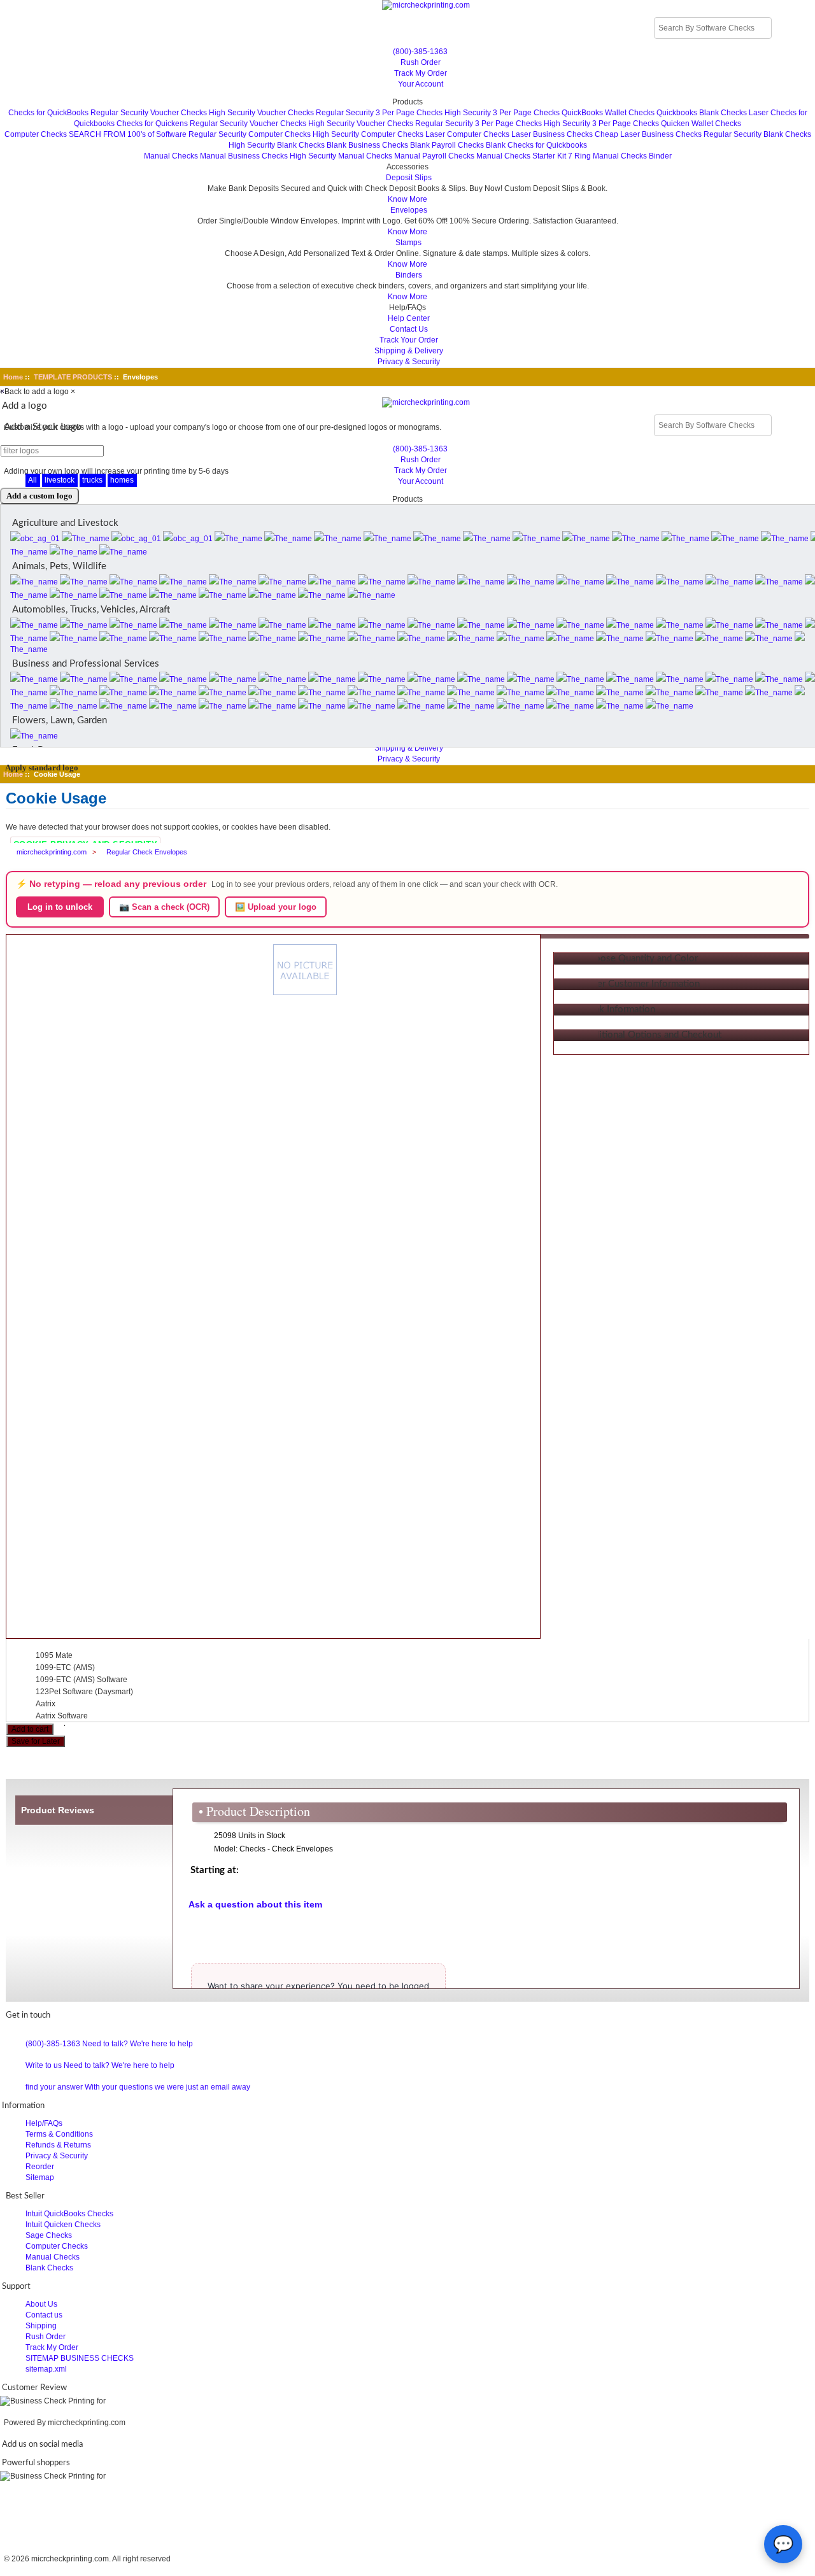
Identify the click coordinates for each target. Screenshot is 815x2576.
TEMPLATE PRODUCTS (73, 377)
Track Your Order (409, 340)
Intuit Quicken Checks (63, 2225)
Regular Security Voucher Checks (149, 113)
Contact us (44, 2315)
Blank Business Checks (367, 145)
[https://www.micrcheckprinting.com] (408, 5)
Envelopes (409, 210)
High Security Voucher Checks (261, 113)
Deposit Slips (409, 178)
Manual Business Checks (244, 156)
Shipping (41, 2326)
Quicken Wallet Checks (701, 124)
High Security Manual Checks (341, 156)
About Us (41, 2304)
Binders (409, 275)
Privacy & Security (409, 362)
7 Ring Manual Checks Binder (620, 156)
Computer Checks (36, 134)
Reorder (40, 2167)
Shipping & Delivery (409, 351)
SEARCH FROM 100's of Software (128, 134)
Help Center (409, 318)
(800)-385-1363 (420, 52)
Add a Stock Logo (43, 427)
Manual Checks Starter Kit (521, 156)
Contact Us (409, 329)
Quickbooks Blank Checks (702, 113)
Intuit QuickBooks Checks (69, 2214)
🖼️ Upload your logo (276, 907)
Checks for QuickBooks (48, 113)
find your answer (54, 2087)
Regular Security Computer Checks (250, 134)
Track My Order (421, 73)
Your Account (421, 84)
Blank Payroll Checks (447, 145)
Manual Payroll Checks (434, 156)
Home (13, 377)
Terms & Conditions (59, 2134)
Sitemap (40, 2177)
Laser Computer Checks (467, 134)
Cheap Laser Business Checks (648, 134)
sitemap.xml (46, 2369)
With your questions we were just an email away (167, 2087)
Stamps (408, 243)
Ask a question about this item (255, 1904)
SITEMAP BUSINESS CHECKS (80, 2358)
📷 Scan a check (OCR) (164, 907)
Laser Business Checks (552, 134)
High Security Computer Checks (368, 134)
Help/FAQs (44, 2123)
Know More (407, 199)
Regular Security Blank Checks (757, 134)
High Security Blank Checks (277, 145)
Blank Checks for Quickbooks (536, 145)
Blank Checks (49, 2268)
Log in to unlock (60, 907)
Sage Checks (49, 2235)
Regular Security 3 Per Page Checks (379, 113)
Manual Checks (171, 156)
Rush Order (421, 62)
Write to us (44, 2065)
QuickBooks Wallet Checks (608, 113)
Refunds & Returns (58, 2145)
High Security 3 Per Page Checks (502, 113)
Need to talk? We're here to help (138, 2044)
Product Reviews (58, 1810)
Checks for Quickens (152, 124)
